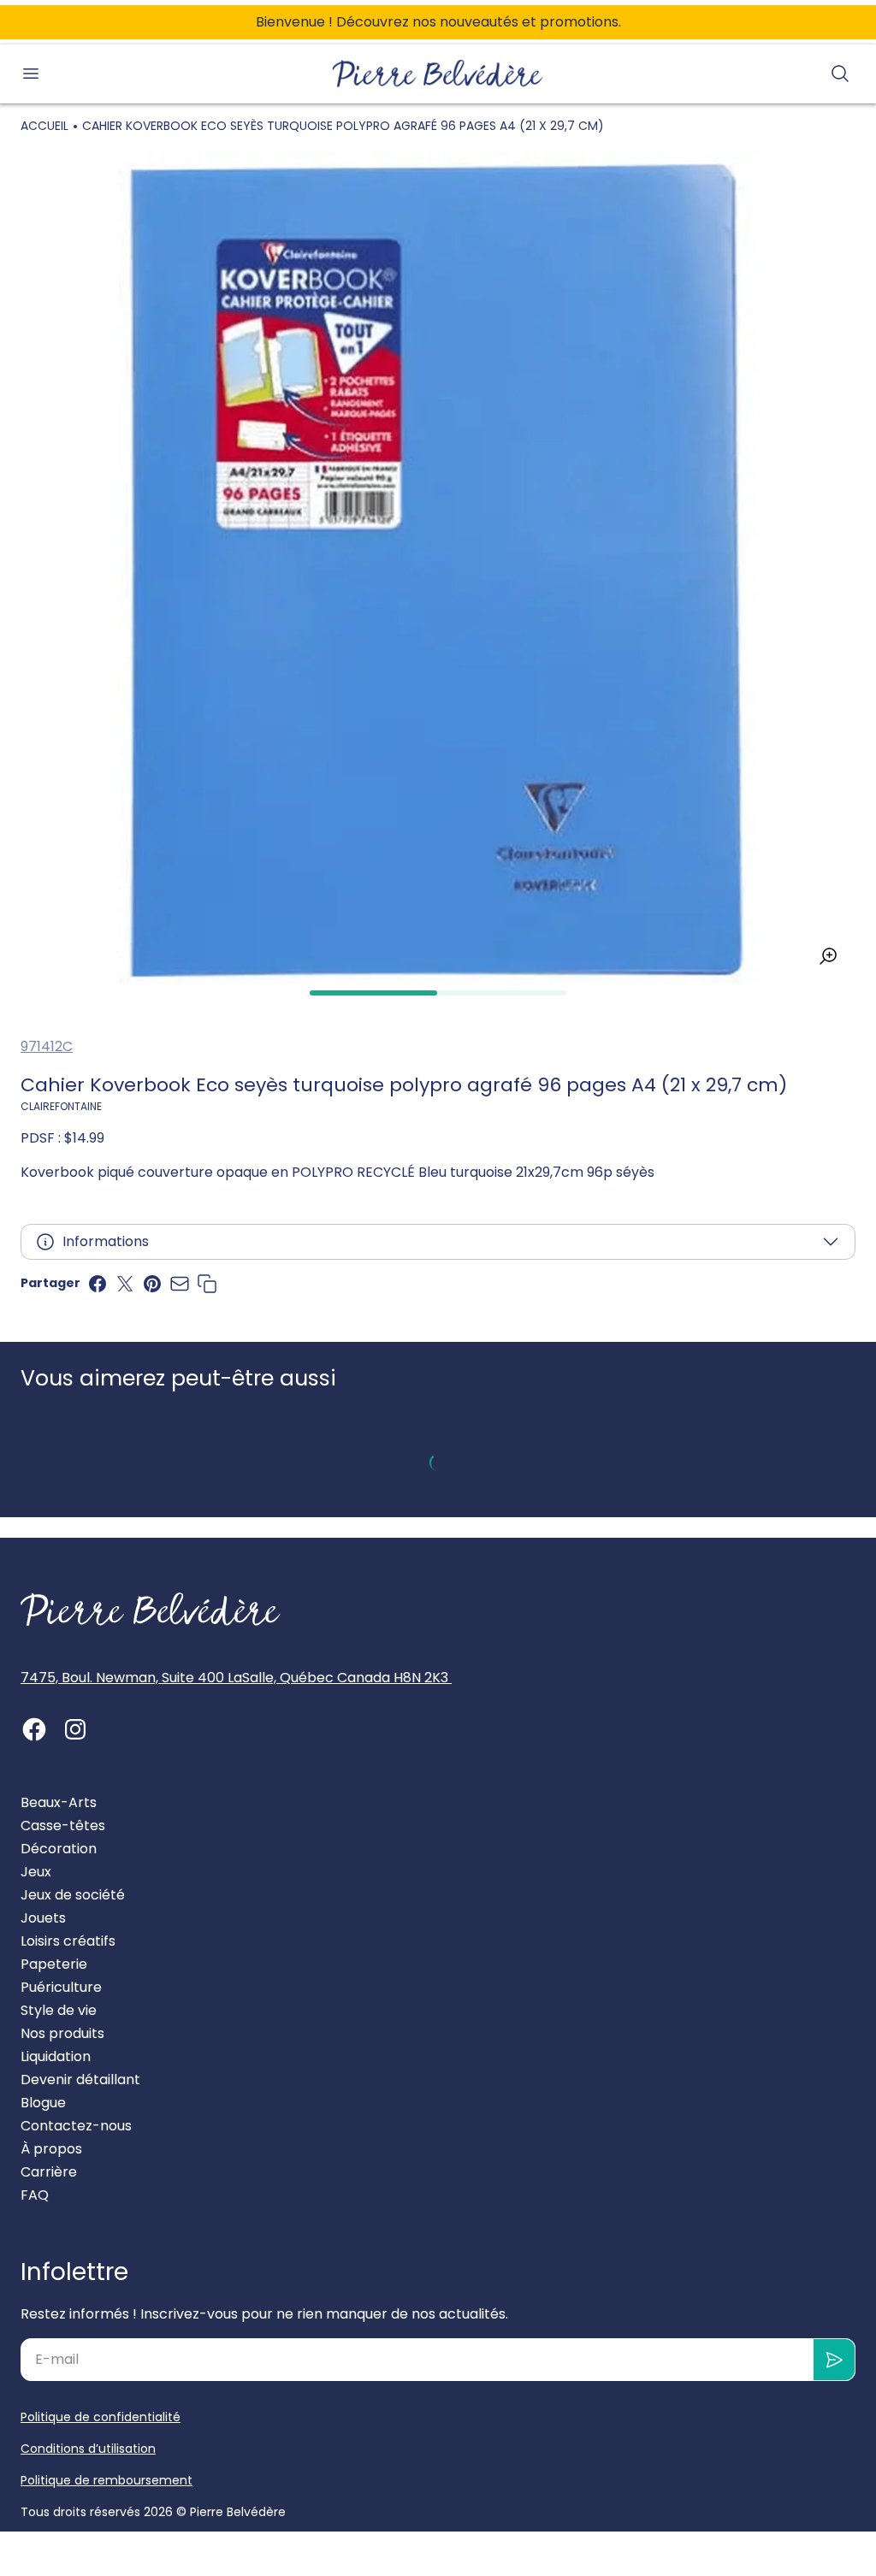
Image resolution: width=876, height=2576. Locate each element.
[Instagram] (75, 1729)
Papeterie (54, 1964)
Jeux (36, 1872)
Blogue (43, 2103)
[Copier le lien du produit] (207, 1284)
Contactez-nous (76, 2126)
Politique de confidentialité (101, 2417)
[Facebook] (34, 1729)
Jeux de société (73, 1895)
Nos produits (62, 2033)
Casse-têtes (63, 1826)
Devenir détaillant (80, 2080)
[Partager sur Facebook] (98, 1284)
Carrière (49, 2172)
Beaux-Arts (59, 1802)
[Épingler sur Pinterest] (152, 1284)
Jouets (43, 1918)
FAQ (35, 2195)
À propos (51, 2149)
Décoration (59, 1849)
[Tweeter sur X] (125, 1284)
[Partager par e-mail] (180, 1284)
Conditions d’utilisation (88, 2449)
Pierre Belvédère (238, 2512)
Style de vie (59, 2010)
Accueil (44, 126)
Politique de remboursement (107, 2480)
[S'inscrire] (835, 2360)
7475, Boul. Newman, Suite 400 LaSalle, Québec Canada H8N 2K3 (236, 1678)
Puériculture (61, 1987)
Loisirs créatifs (68, 1941)
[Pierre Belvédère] (438, 74)
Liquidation (56, 2056)
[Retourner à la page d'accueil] (151, 1610)
